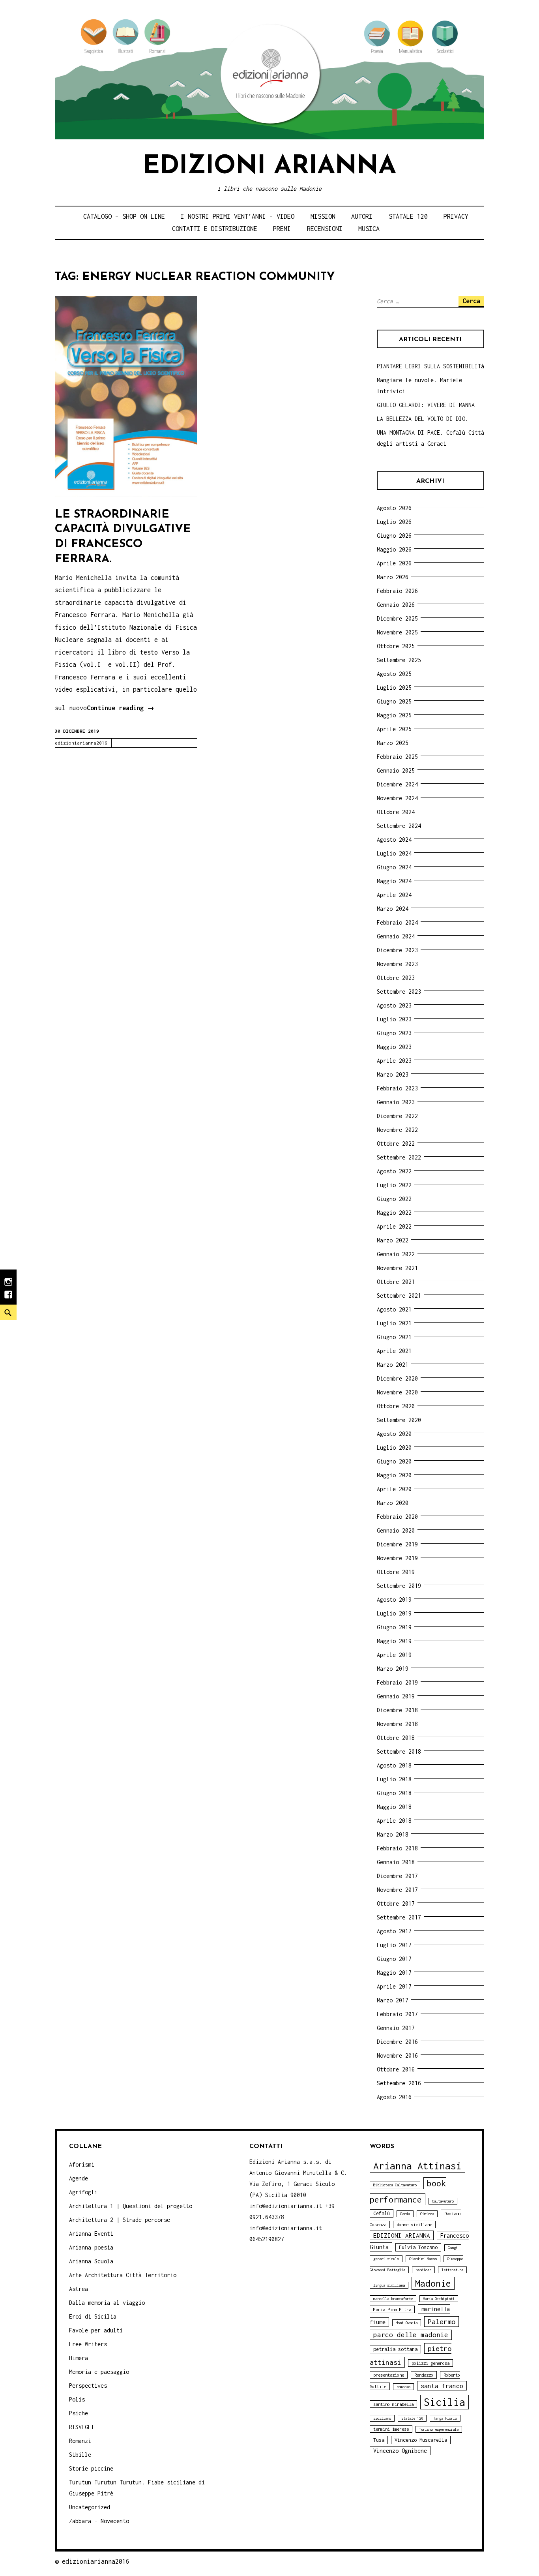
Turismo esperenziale (439, 2429)
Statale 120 (408, 216)
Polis (77, 2399)
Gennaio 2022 (396, 1254)
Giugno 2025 (394, 701)
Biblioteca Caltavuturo (395, 2185)
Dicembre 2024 (397, 784)
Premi (282, 229)
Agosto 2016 (394, 2097)
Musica (369, 229)
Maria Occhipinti (439, 2299)
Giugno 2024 (394, 867)
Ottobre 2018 (396, 1738)
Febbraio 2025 (397, 757)
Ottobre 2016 (396, 2069)
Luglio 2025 (394, 688)
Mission (323, 216)
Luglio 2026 (394, 522)
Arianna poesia (91, 2247)
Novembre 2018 (397, 1724)
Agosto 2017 (394, 1931)
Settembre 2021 (399, 1296)
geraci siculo (386, 2259)
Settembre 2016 (399, 2083)
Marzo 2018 (393, 1834)
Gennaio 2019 (396, 1696)
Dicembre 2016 (397, 2042)
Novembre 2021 (397, 1268)
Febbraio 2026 (397, 591)
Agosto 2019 (394, 1599)
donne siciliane (414, 2224)
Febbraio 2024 (397, 922)
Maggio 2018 (394, 1807)
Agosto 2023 (394, 1005)
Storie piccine (91, 2468)
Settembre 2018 (399, 1751)
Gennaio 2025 (396, 770)
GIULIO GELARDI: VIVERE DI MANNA (426, 405)
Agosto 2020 (394, 1434)
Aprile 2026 (394, 563)
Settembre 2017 (399, 1917)
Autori (362, 216)
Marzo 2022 (393, 1240)
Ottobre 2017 (396, 1903)
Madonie (433, 2283)
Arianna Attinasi (417, 2166)
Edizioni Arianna (269, 167)
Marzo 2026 (393, 577)
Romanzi (80, 2441)
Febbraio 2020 (397, 1517)
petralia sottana (395, 2349)
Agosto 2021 (394, 1309)
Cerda (405, 2214)
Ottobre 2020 (396, 1406)
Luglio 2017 (394, 1945)
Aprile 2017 (394, 1986)
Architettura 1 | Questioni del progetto (131, 2206)
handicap (423, 2270)
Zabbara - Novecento (99, 2521)
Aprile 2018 (394, 1821)
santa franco (442, 2386)
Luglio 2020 (394, 1447)
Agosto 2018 (394, 1765)
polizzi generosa (430, 2363)
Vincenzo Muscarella (421, 2440)
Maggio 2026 (394, 549)
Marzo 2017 (393, 2000)
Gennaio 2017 (396, 2028)
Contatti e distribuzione (215, 229)
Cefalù (382, 2213)
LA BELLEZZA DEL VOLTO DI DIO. (423, 419)
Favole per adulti (96, 2330)
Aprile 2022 (394, 1226)
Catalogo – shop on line (124, 216)
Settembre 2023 (399, 992)
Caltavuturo (443, 2201)
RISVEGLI (82, 2427)
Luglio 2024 (394, 853)
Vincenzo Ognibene (400, 2451)
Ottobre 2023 (396, 978)
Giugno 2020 (394, 1461)
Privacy (456, 216)
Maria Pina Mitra (392, 2309)
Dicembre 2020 (397, 1378)
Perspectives (88, 2386)
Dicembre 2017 (397, 1876)
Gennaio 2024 (396, 936)
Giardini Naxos (423, 2259)
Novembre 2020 (397, 1392)
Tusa (379, 2440)
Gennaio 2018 (396, 1862)
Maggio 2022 (394, 1213)
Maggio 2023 (394, 1047)
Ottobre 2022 (396, 1144)
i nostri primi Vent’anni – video (238, 216)
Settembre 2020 (399, 1420)
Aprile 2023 (394, 1061)
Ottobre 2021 (396, 1282)
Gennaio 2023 (396, 1102)
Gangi (453, 2248)
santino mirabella (393, 2404)
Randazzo (424, 2375)
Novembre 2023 (397, 964)
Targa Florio (445, 2418)
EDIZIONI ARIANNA (402, 2235)
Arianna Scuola (91, 2261)
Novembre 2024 (397, 798)
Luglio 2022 (394, 1185)
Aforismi (82, 2164)
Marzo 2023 (393, 1074)
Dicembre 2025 (397, 618)
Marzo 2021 (393, 1365)
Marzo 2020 (393, 1503)
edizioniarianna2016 (81, 743)
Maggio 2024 (394, 881)
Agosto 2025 (394, 674)
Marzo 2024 (393, 909)
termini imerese (391, 2429)
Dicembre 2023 (397, 950)
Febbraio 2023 (397, 1088)
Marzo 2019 (393, 1669)
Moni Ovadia (407, 2323)
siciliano (382, 2418)
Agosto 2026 (394, 508)
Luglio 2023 (394, 1019)
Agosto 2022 (394, 1171)
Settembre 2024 (399, 826)
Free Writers (88, 2344)
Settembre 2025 (399, 660)
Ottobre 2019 (396, 1572)
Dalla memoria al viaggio (107, 2303)
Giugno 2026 (394, 536)
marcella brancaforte (393, 2299)
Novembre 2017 (397, 1890)
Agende (79, 2178)
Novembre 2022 (397, 1130)
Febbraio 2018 (397, 1848)
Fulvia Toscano (418, 2247)
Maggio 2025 (394, 715)
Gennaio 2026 (396, 605)
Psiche (79, 2413)
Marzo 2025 (393, 743)
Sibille (80, 2455)
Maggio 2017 (394, 1973)
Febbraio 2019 (397, 1682)
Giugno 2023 (394, 1033)
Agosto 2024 (394, 840)
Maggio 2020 (394, 1475)
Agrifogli (83, 2192)
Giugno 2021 (394, 1337)
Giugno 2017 (394, 1959)
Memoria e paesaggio (99, 2372)
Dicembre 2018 (397, 1710)
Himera (79, 2358)
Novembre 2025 (397, 632)
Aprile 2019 (394, 1655)
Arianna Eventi (91, 2234)
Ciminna (427, 2214)
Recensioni (325, 229)
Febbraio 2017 (397, 2014)
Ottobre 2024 (396, 812)
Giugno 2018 (394, 1793)
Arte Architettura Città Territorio (123, 2275)
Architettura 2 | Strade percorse (120, 2220)
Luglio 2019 (394, 1613)
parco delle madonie (411, 2335)
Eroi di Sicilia (93, 2316)
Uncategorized (90, 2507)
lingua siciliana (389, 2285)
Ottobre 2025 (396, 646)
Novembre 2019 (397, 1558)
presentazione (389, 2375)
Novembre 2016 (397, 2055)
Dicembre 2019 (397, 1544)
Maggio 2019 (394, 1641)
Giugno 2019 (394, 1627)
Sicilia (444, 2402)
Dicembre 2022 (397, 1116)
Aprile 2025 (394, 729)
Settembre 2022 (399, 1157)
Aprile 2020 (394, 1489)
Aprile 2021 (394, 1351)
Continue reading (121, 709)
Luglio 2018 (394, 1779)
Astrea (79, 2289)
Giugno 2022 (394, 1199)
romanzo (403, 2387)
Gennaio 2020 (396, 1530)
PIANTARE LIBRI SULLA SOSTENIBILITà (430, 366)
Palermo (442, 2322)
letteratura (452, 2270)
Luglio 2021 (394, 1323)
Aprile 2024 (394, 895)
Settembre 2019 (399, 1586)
